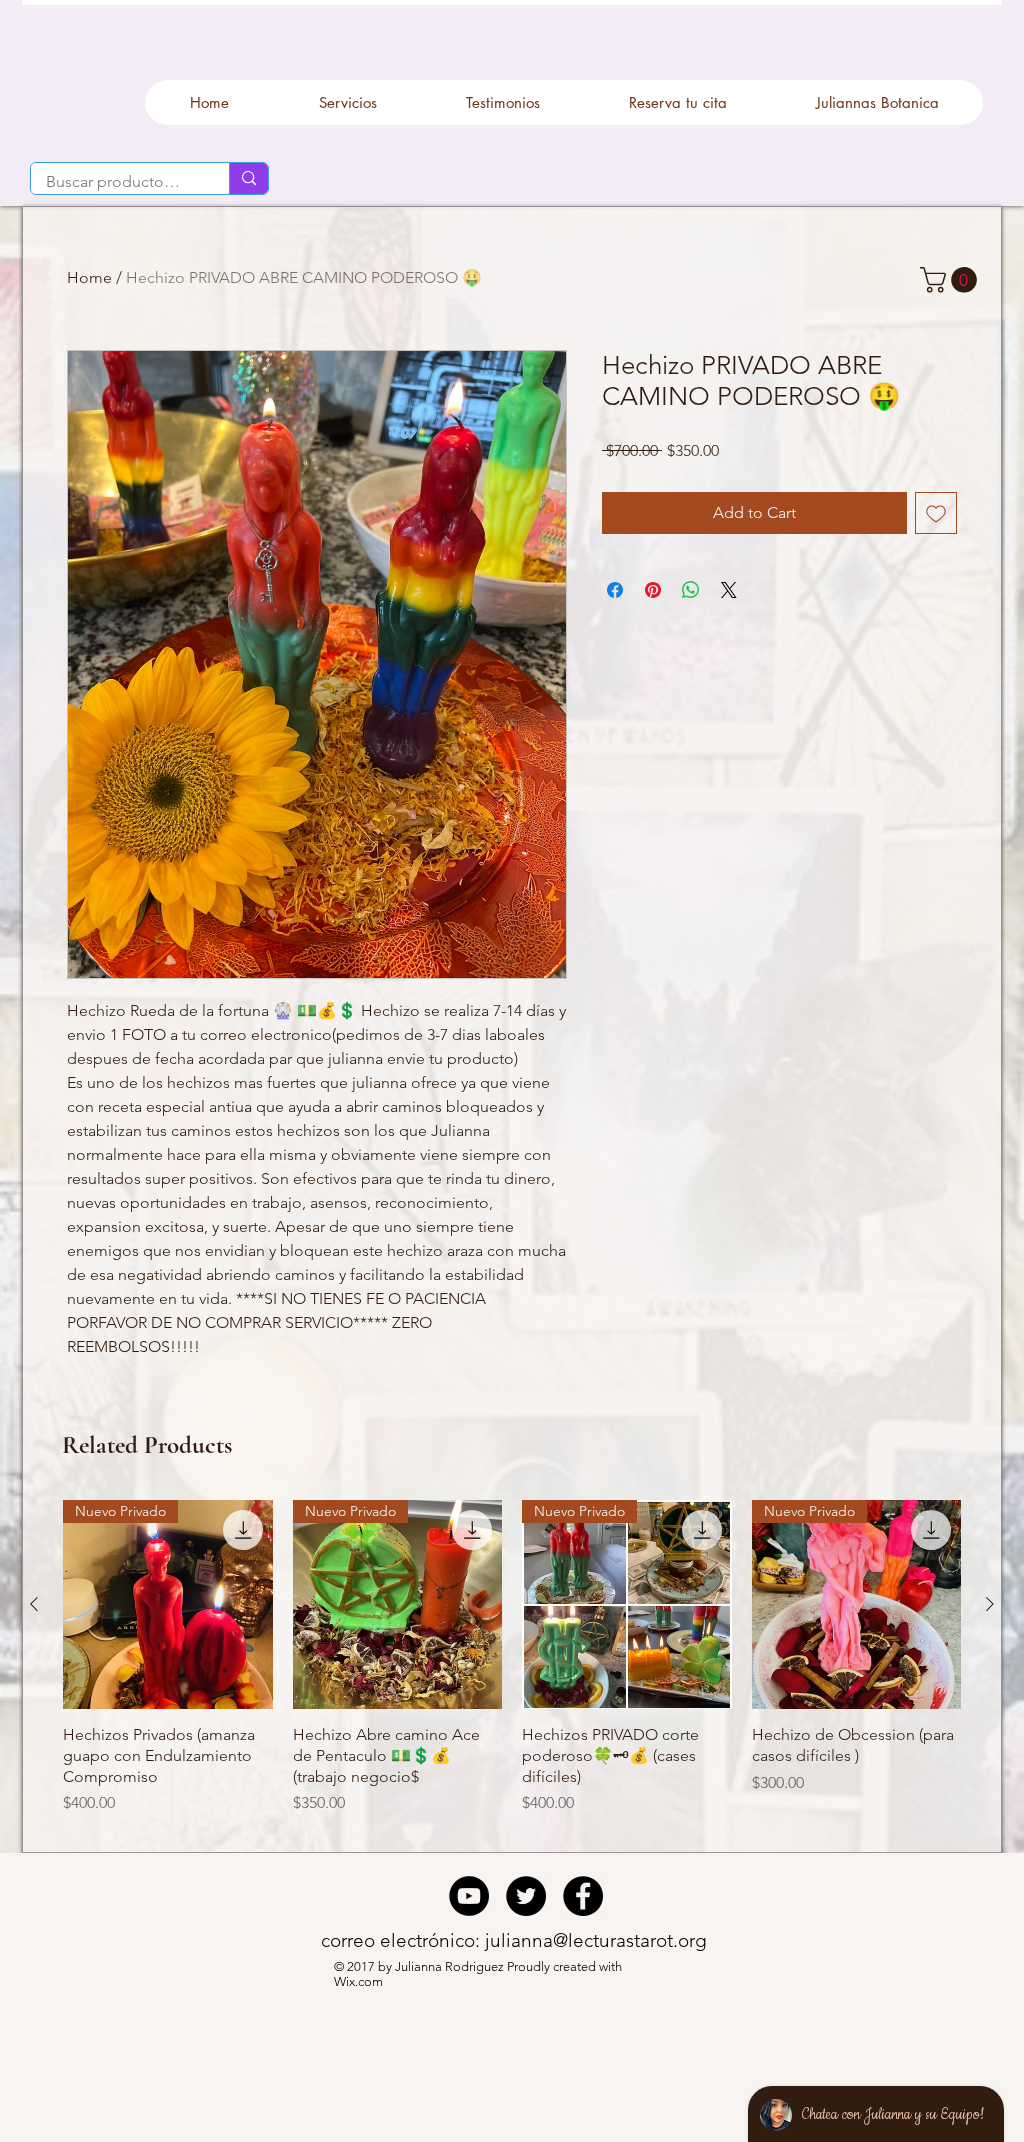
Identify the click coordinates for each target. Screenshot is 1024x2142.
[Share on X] (729, 590)
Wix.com (360, 1981)
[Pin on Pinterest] (653, 590)
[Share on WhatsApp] (691, 590)
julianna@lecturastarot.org (596, 1940)
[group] (512, 1668)
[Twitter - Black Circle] (526, 1896)
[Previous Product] (34, 1604)
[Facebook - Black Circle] (583, 1896)
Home (89, 277)
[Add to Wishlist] (936, 513)
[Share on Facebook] (615, 590)
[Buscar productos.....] (248, 178)
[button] (951, 280)
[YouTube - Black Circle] (469, 1896)
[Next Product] (990, 1604)
